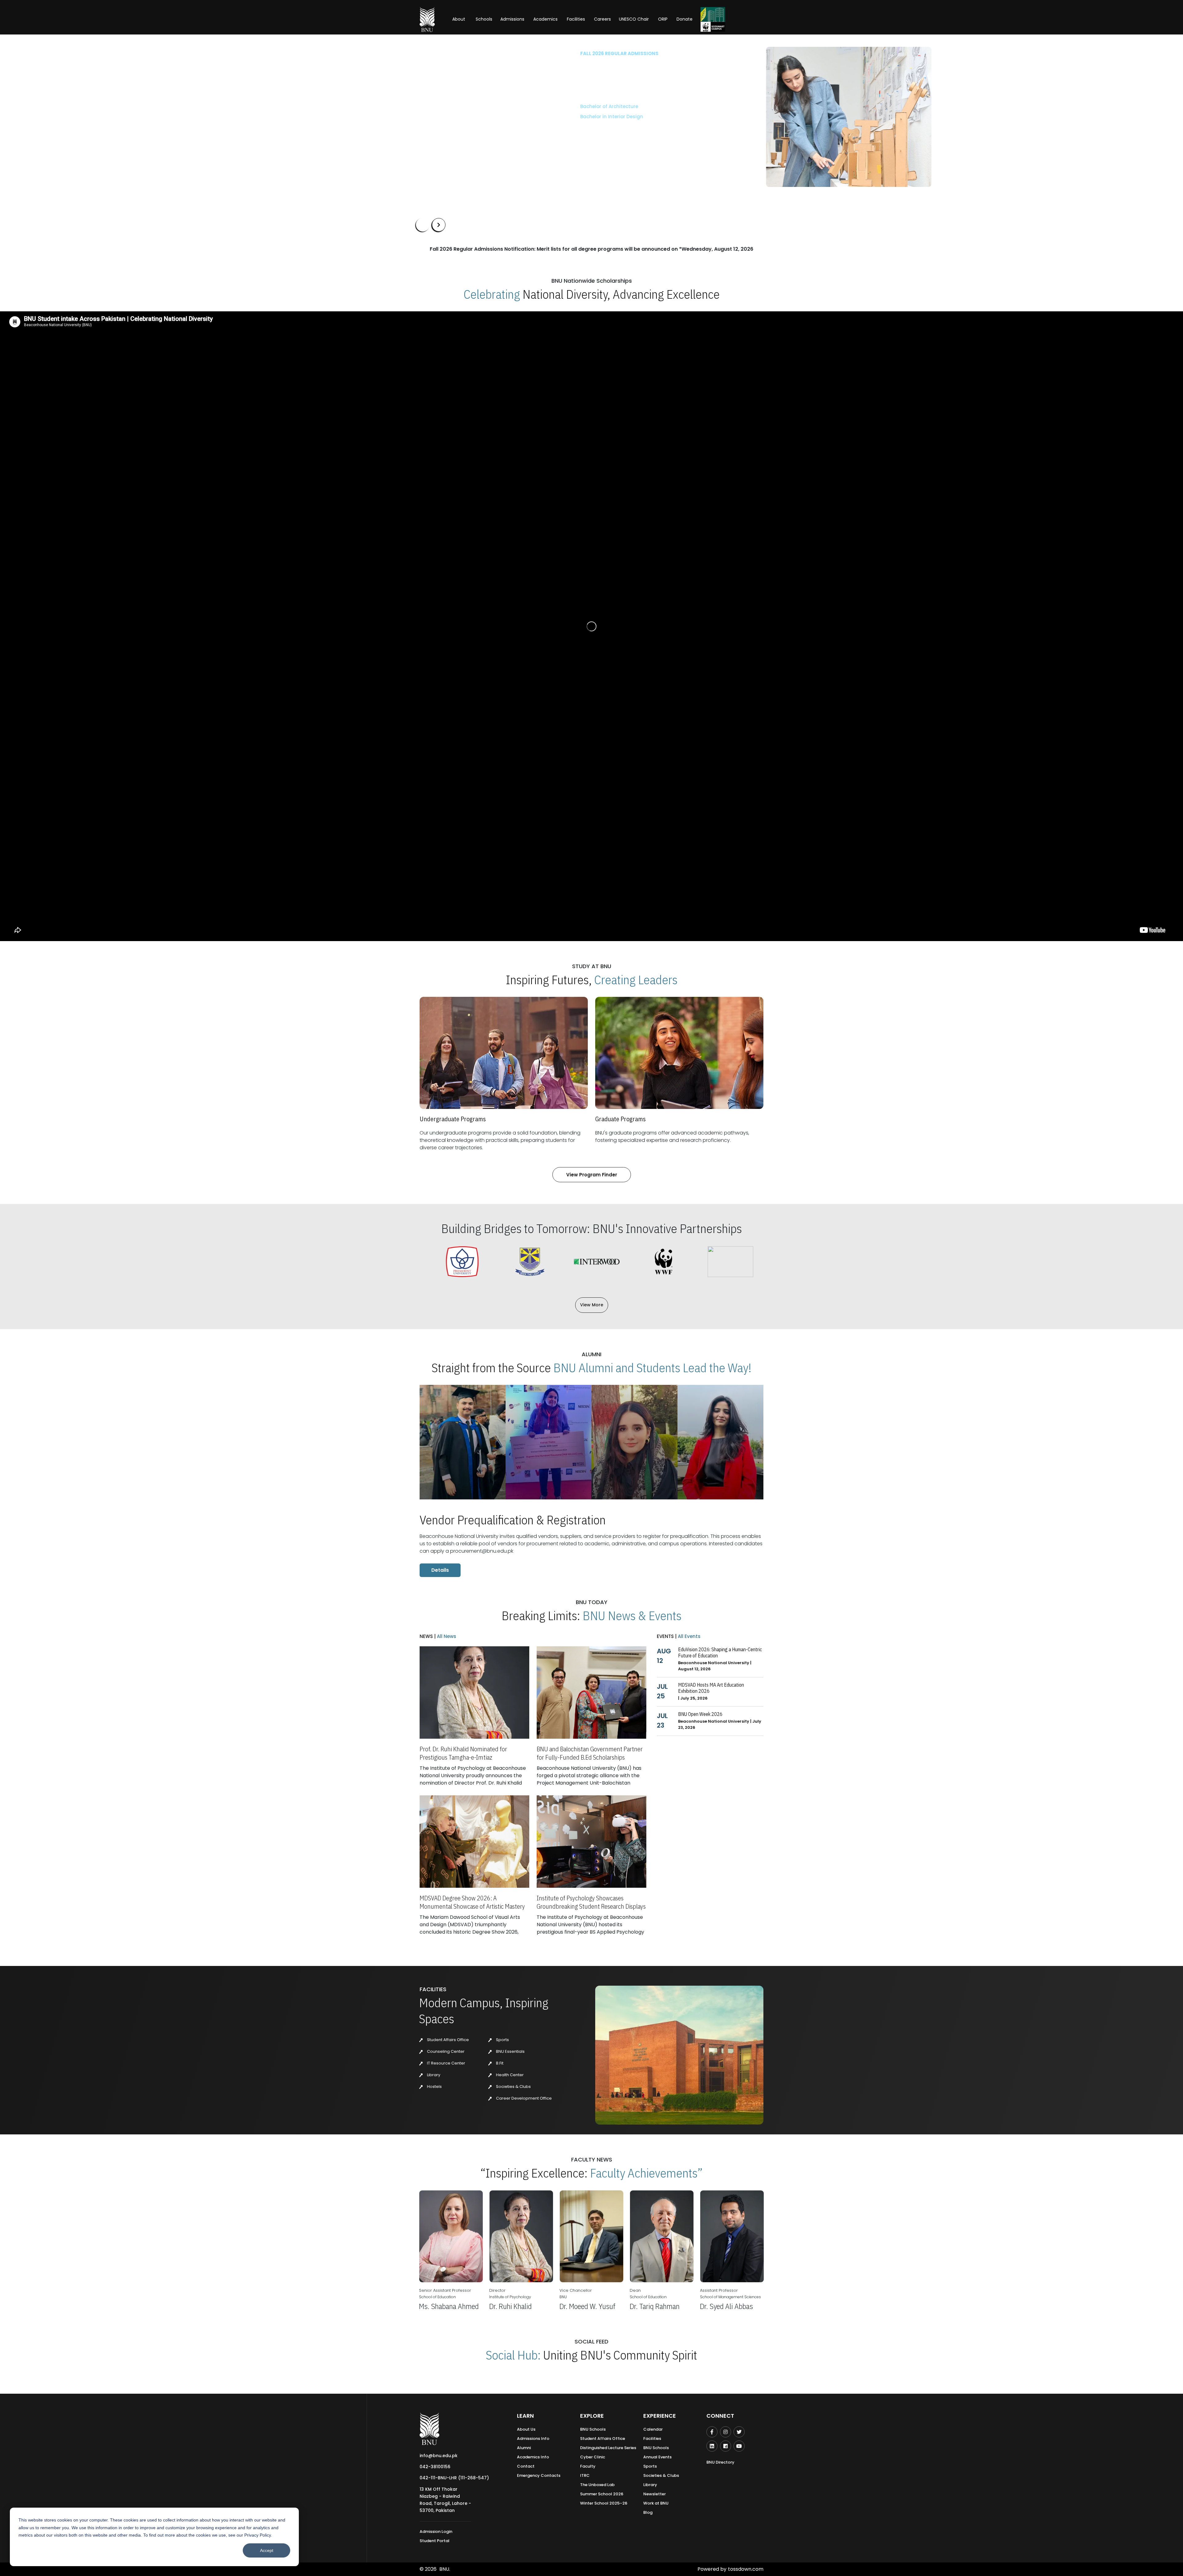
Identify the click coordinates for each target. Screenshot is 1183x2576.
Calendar (653, 2429)
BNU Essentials (510, 2051)
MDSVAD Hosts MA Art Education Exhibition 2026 (711, 1688)
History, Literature (450, 127)
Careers (602, 19)
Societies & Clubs (513, 2087)
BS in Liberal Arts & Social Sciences (457, 106)
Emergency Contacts (539, 2475)
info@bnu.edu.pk (439, 2456)
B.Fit (499, 2063)
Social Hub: (513, 2355)
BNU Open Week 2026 (700, 1714)
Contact (526, 2466)
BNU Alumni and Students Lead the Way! (652, 1368)
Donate (685, 19)
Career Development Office (523, 2098)
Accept (267, 2550)
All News (446, 1636)
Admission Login (436, 2532)
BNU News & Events (632, 1616)
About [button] (459, 19)
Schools (484, 19)
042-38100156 (435, 2467)
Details (440, 1570)
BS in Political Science (441, 138)
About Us (526, 2429)
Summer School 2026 (602, 2494)
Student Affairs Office (447, 2040)
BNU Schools (593, 2429)
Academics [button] (545, 19)
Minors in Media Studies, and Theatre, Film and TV (466, 116)
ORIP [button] (663, 19)
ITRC (585, 2475)
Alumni (524, 2448)
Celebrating (492, 294)
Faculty (588, 2466)
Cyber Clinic (593, 2457)
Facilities (652, 2439)
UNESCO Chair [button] (634, 19)
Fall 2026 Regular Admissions (455, 53)
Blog (648, 2512)
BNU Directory (720, 2462)
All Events (689, 1636)
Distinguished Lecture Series (608, 2448)
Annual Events (657, 2457)
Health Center (509, 2075)
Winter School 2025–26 (604, 2503)
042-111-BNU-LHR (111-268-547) (454, 2478)
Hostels (434, 2087)
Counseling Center (445, 2051)
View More (592, 1305)
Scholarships (480, 170)
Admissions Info (533, 2439)
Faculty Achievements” (646, 2173)
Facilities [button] (576, 19)
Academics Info (533, 2457)
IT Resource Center (446, 2063)
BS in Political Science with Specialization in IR (470, 148)
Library (433, 2075)
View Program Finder (592, 1175)
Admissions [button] (512, 19)
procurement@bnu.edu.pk (482, 1551)
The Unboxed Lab (597, 2485)
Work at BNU (656, 2503)
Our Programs (437, 170)
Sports (502, 2040)
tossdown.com (746, 2569)
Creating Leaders (636, 980)
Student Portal (435, 2541)
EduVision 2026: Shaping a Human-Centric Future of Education (720, 1652)
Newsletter (655, 2494)
